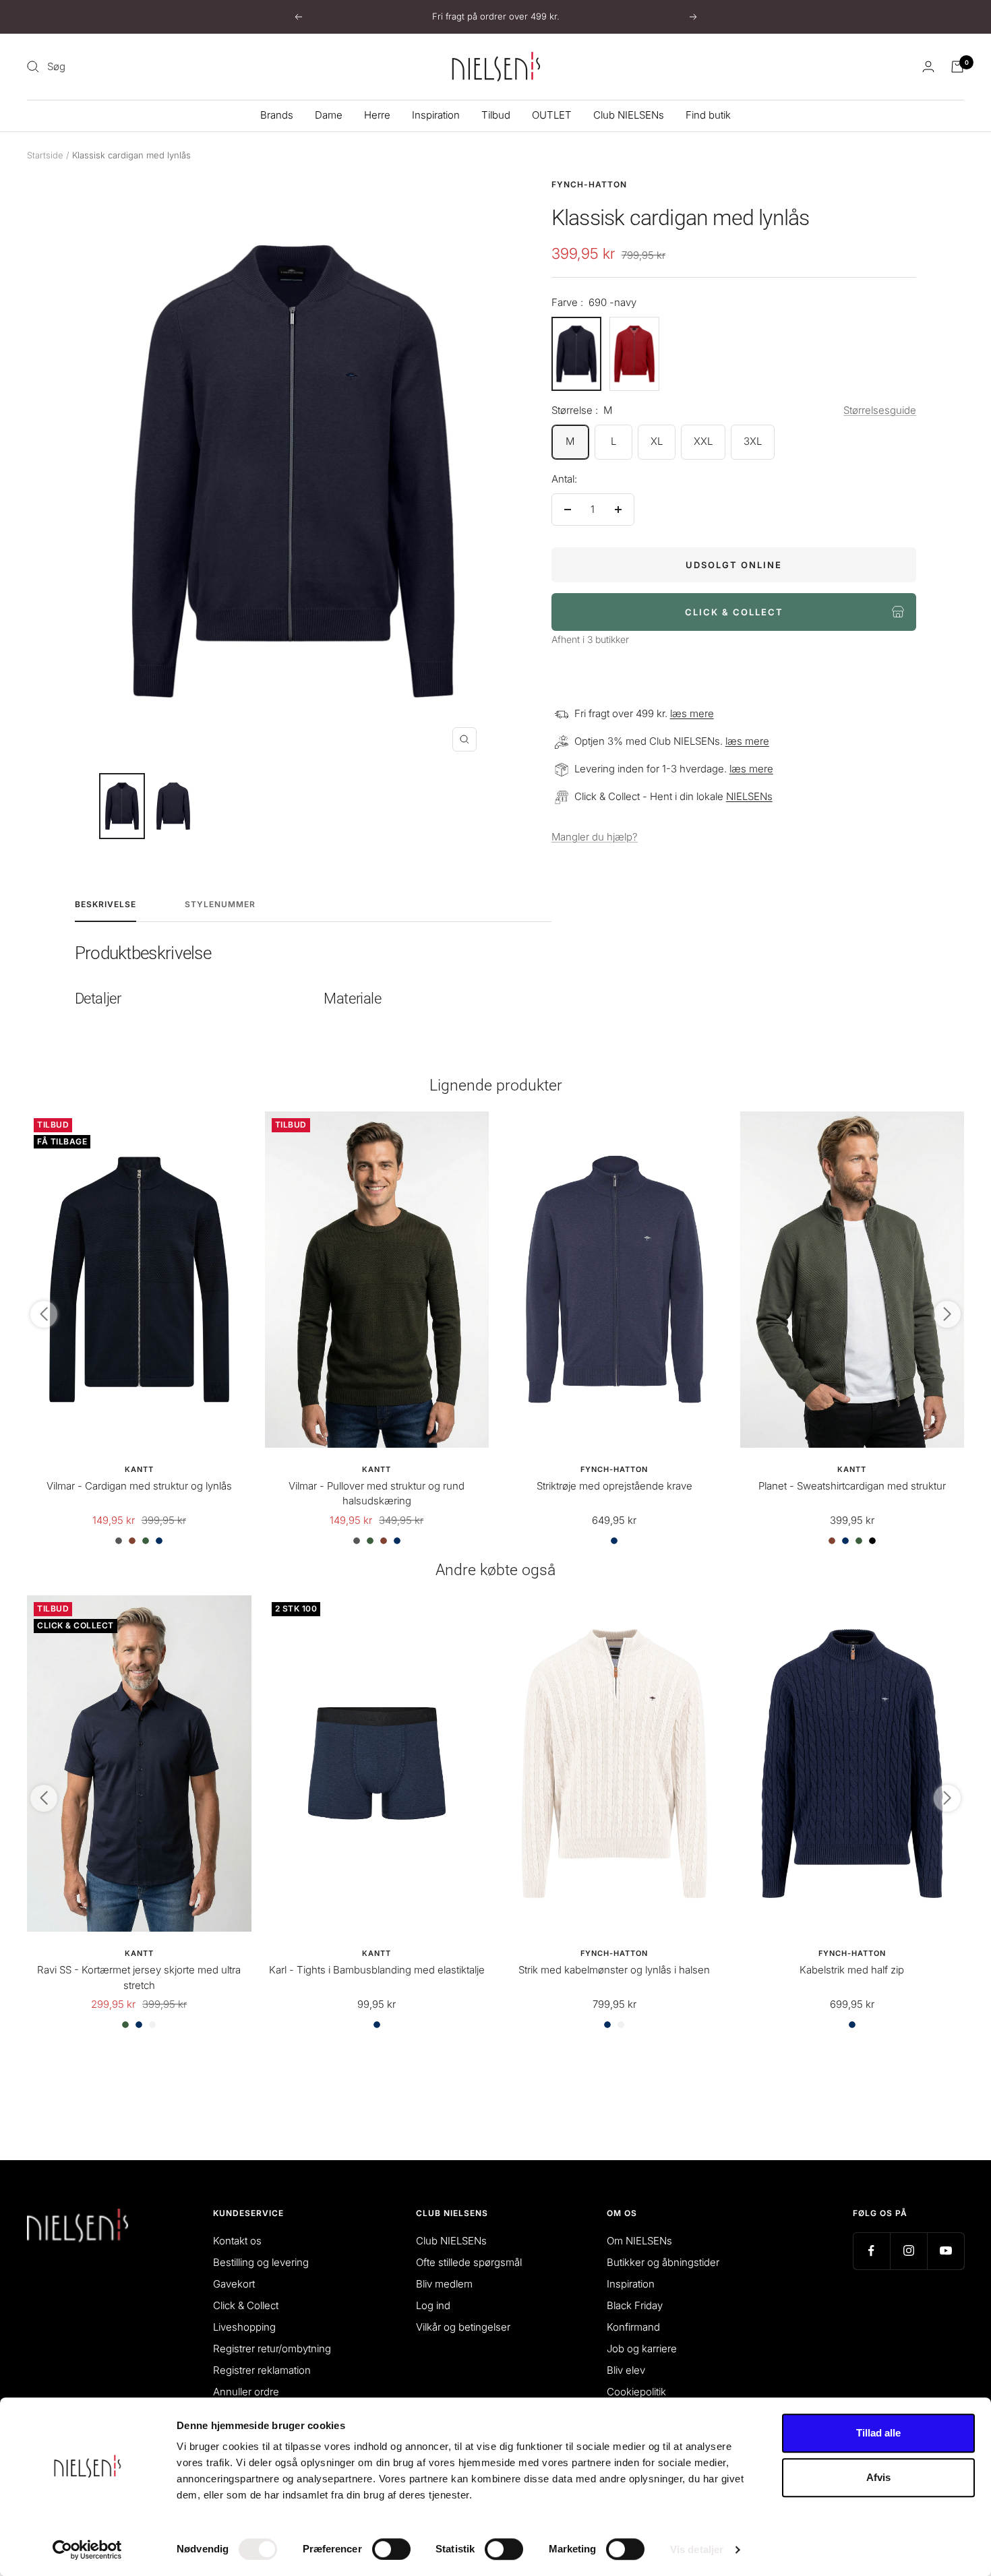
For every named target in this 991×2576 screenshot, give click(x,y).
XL (657, 441)
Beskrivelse (106, 904)
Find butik (708, 115)
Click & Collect (246, 2305)
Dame (329, 115)
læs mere (692, 713)
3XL (753, 441)
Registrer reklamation (262, 2370)
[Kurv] (957, 67)
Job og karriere (642, 2349)
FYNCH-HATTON (589, 184)
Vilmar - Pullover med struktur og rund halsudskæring (377, 1494)
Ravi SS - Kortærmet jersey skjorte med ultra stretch (139, 1977)
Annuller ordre (246, 2392)
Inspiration (436, 115)
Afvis (878, 2477)
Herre (377, 115)
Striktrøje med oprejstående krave (614, 1486)
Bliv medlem (444, 2284)
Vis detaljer (697, 2549)
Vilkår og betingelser (463, 2327)
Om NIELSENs (639, 2241)
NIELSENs (749, 796)
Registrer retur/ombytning (272, 2349)
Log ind (433, 2305)
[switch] (391, 2549)
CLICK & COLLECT (734, 612)
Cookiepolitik (636, 2392)
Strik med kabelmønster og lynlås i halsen (614, 1970)
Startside (45, 155)
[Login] (928, 66)
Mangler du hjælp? (595, 837)
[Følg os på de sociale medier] (871, 2251)
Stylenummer (220, 904)
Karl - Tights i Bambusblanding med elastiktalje (377, 1970)
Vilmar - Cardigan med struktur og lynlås (139, 1486)
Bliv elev (626, 2370)
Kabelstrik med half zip (852, 1970)
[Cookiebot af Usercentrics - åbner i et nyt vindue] (87, 2550)
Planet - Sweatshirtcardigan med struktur (852, 1486)
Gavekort (234, 2284)
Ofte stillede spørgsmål (469, 2262)
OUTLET (552, 115)
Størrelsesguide (880, 410)
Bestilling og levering (261, 2262)
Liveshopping (244, 2327)
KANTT (139, 1469)
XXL (703, 441)
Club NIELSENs (629, 115)
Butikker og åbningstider (663, 2262)
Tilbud (496, 115)
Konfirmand (633, 2327)
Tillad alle (878, 2433)
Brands (277, 115)
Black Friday (635, 2305)
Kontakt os (237, 2241)
